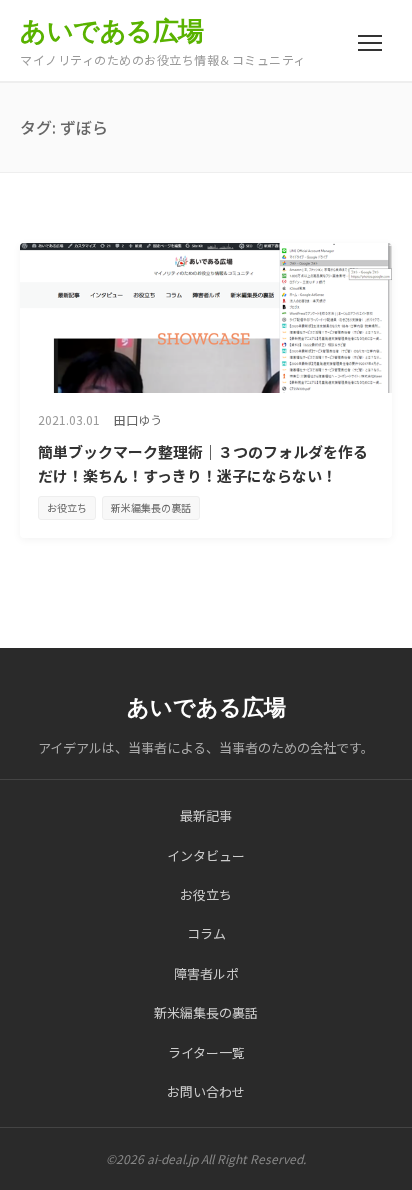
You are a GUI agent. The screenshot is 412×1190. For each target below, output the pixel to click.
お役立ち (67, 507)
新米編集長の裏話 (151, 507)
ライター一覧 (206, 1052)
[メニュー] (370, 43)
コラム (206, 933)
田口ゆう (138, 419)
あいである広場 (112, 31)
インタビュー (206, 855)
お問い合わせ (206, 1091)
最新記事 (206, 815)
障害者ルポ (206, 973)
